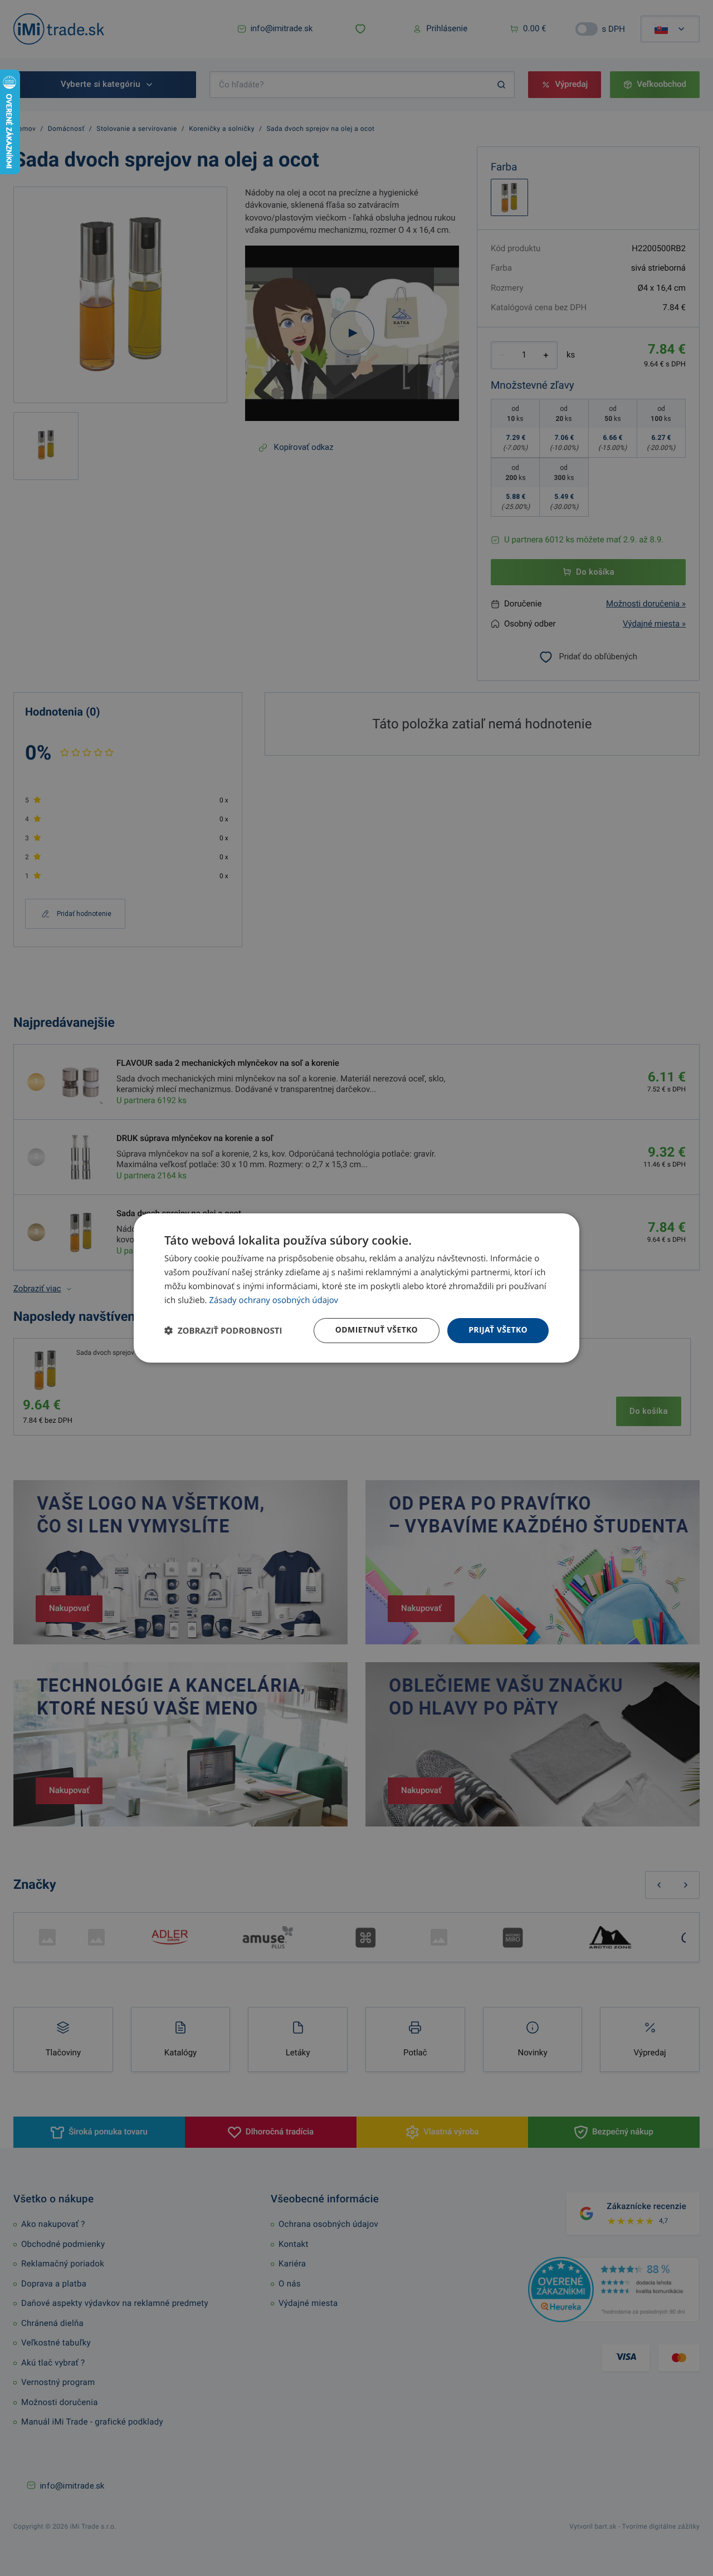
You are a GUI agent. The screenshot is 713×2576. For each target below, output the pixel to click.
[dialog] (356, 1288)
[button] (223, 1331)
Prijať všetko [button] (498, 1330)
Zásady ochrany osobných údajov (274, 1300)
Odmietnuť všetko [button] (377, 1330)
